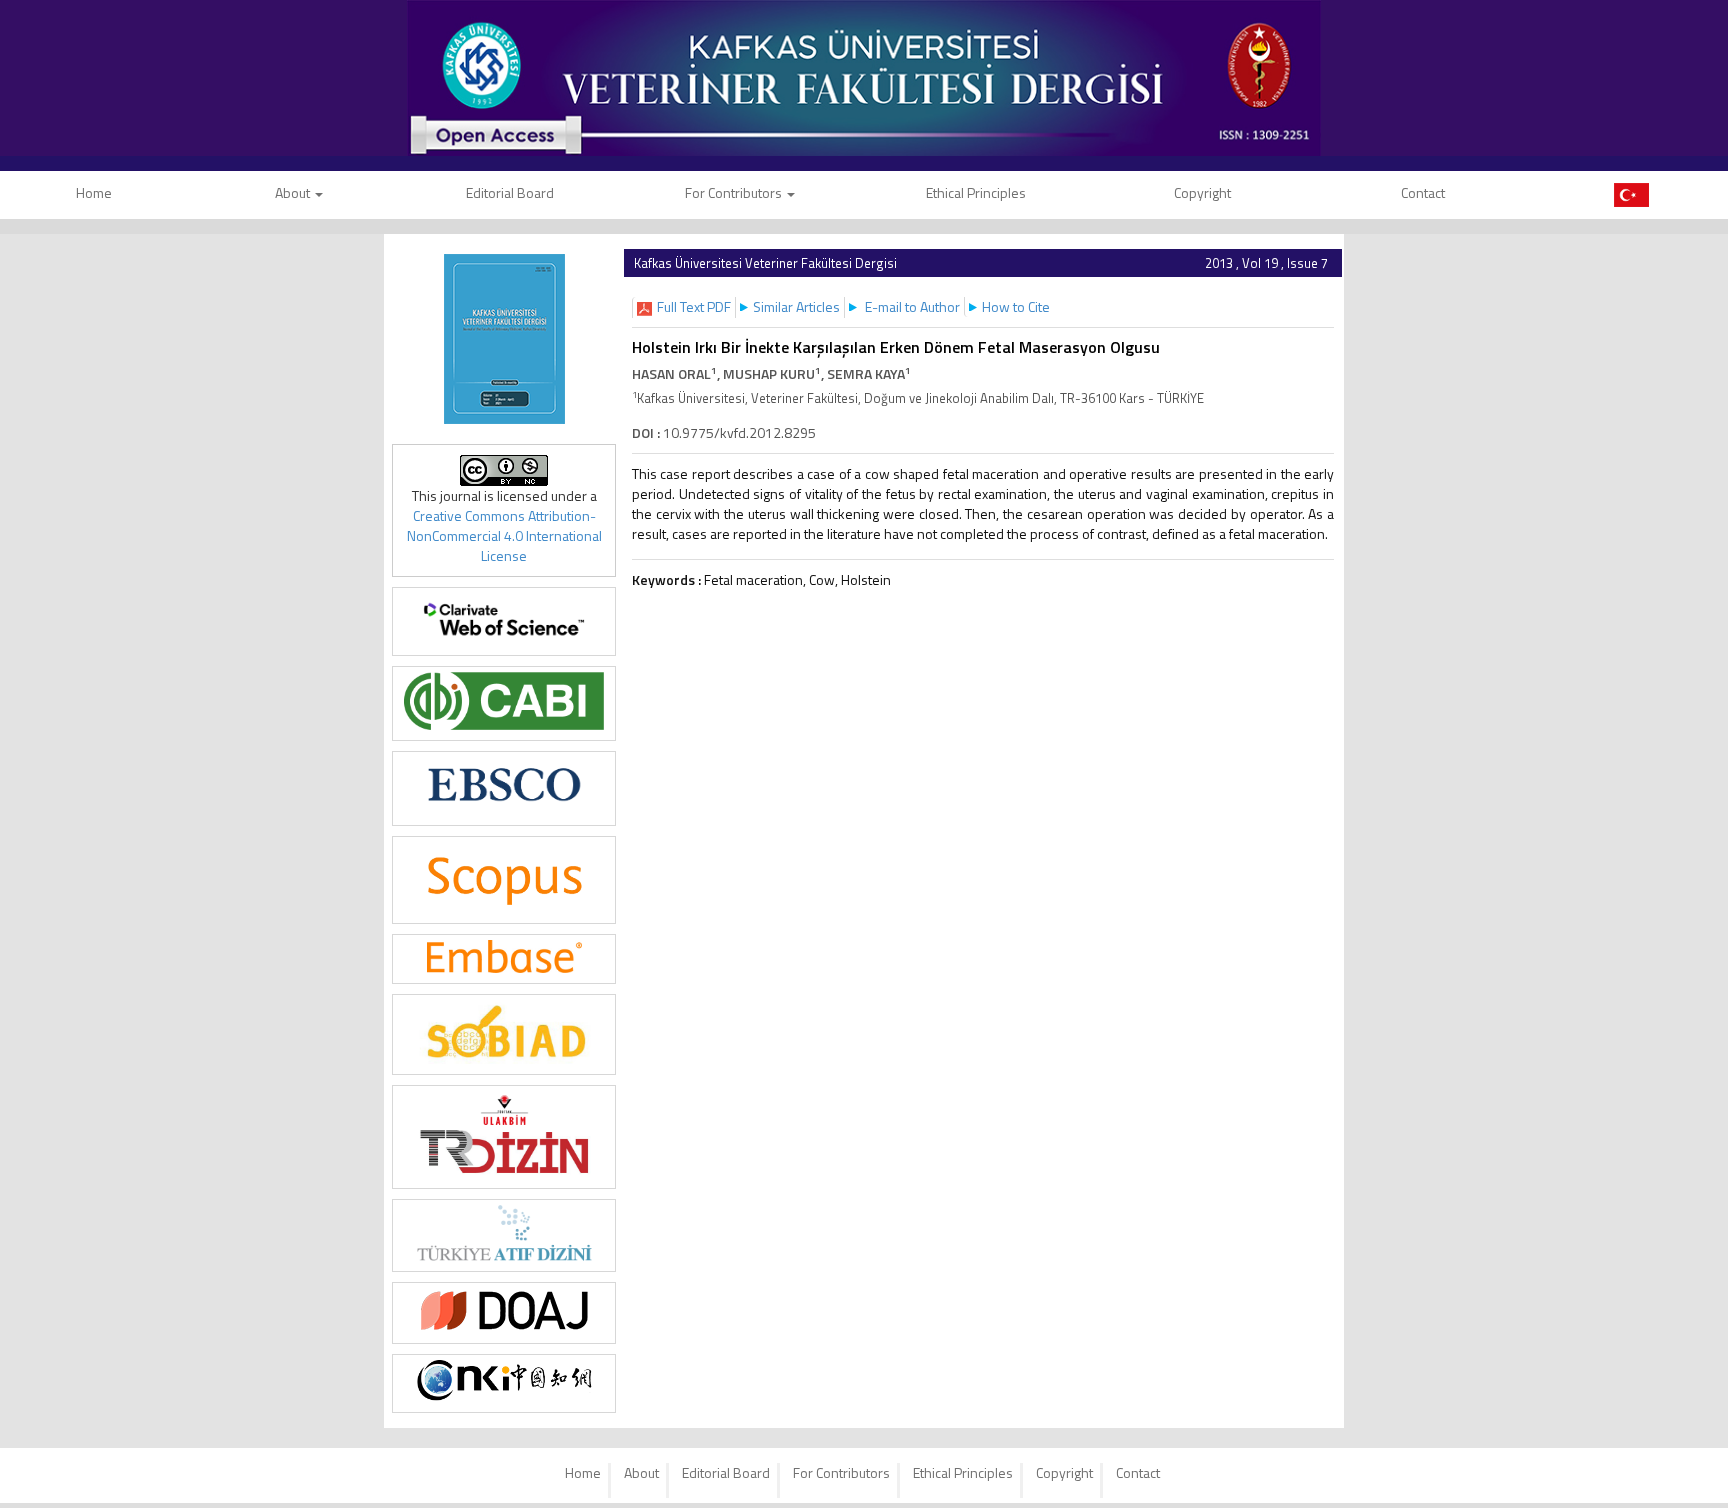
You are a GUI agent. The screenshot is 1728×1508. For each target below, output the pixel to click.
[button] (694, 306)
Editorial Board (510, 192)
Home (583, 1472)
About (294, 192)
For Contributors (735, 192)
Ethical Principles (976, 192)
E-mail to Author (912, 306)
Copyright (1202, 192)
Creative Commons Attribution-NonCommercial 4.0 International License (504, 535)
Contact (1423, 192)
